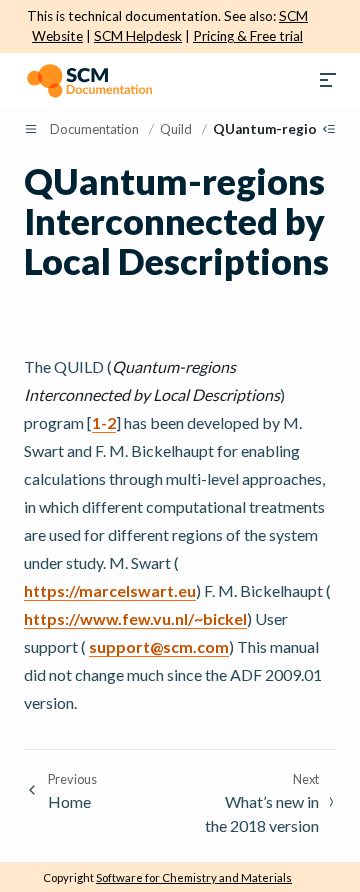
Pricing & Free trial (248, 36)
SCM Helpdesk (138, 36)
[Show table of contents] (329, 129)
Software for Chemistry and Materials (194, 877)
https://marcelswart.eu (110, 590)
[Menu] (328, 81)
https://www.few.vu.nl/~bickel (135, 618)
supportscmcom (159, 646)
